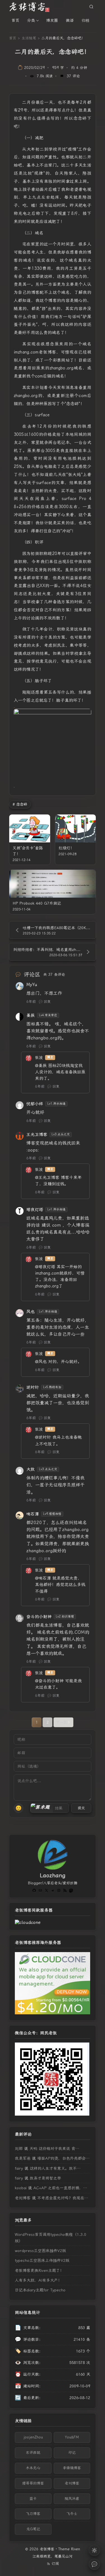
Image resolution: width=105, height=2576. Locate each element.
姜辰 (31, 1015)
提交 (81, 1808)
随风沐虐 (72, 2499)
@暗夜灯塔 (45, 1267)
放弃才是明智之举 (45, 2178)
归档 (85, 20)
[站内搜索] (91, 7)
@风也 (41, 1362)
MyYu (32, 985)
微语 (70, 20)
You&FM (72, 2437)
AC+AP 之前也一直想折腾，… (60, 2188)
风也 (31, 1312)
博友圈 (52, 20)
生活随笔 (29, 38)
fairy (19, 2168)
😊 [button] (18, 1808)
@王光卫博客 (47, 1178)
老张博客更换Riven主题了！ (39, 2270)
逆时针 (33, 1387)
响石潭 (33, 1514)
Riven (76, 2549)
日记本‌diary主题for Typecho (40, 2290)
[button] (42, 1808)
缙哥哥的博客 (33, 2483)
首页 (15, 20)
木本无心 (33, 2468)
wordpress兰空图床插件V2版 (40, 2251)
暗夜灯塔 (35, 1210)
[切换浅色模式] (94, 2550)
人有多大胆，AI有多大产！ (38, 2280)
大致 (31, 1469)
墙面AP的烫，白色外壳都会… (63, 2158)
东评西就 (33, 2453)
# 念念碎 (20, 804)
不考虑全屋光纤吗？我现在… (63, 2198)
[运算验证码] (50, 1808)
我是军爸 (23, 2158)
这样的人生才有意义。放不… (55, 2168)
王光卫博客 (37, 1135)
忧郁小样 (35, 1104)
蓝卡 (33, 2499)
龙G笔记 (33, 2529)
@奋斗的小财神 (49, 1681)
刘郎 (19, 2149)
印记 (72, 2453)
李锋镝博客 (72, 2468)
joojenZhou (33, 2437)
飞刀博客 (33, 2514)
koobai (21, 2188)
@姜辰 (41, 1066)
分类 (31, 20)
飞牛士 (72, 2514)
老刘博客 (23, 2198)
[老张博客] (31, 7)
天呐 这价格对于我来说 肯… (54, 2149)
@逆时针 (43, 1437)
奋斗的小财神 (39, 1617)
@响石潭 (43, 1578)
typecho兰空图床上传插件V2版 (42, 2260)
